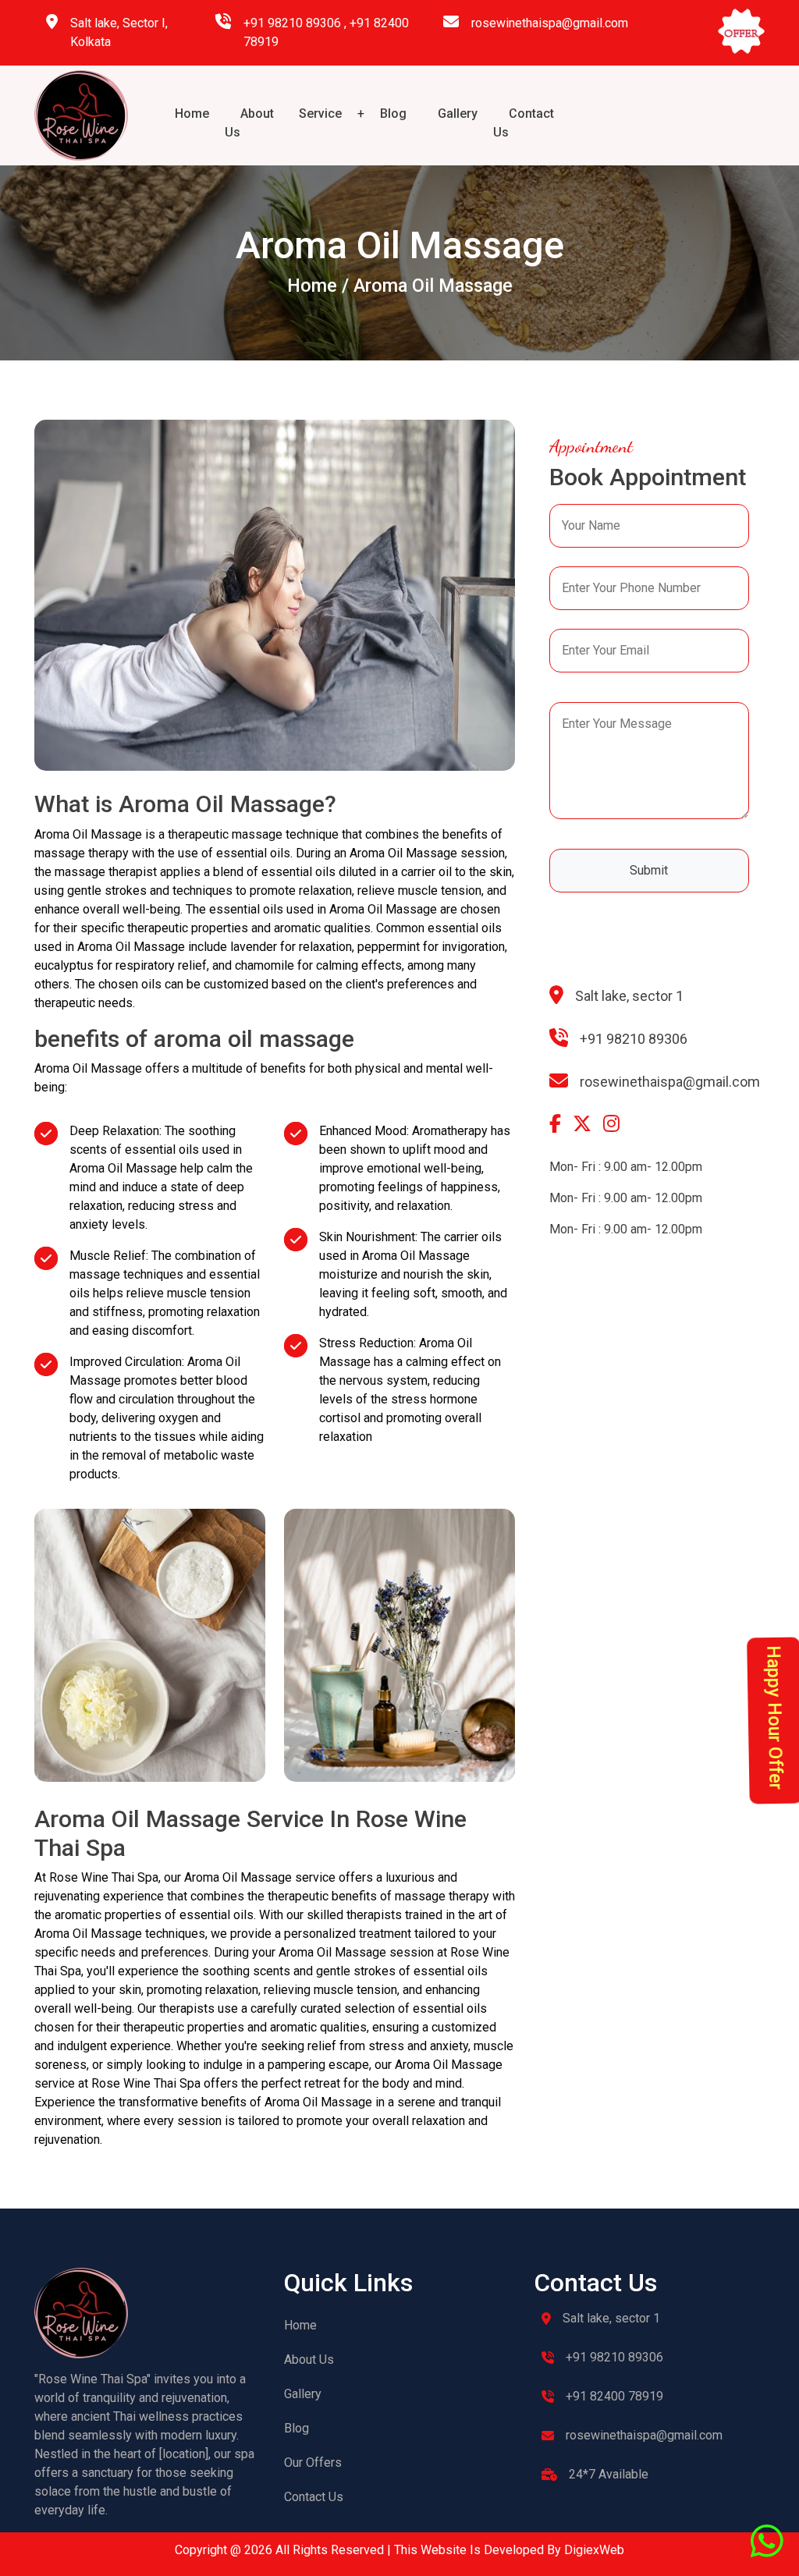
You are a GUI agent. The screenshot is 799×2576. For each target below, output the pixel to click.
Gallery (458, 114)
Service (320, 114)
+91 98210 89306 (292, 23)
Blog (393, 114)
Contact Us (314, 2497)
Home (192, 114)
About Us (309, 2360)
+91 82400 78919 (614, 2396)
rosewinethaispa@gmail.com (550, 23)
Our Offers (313, 2462)
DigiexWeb (593, 2550)
